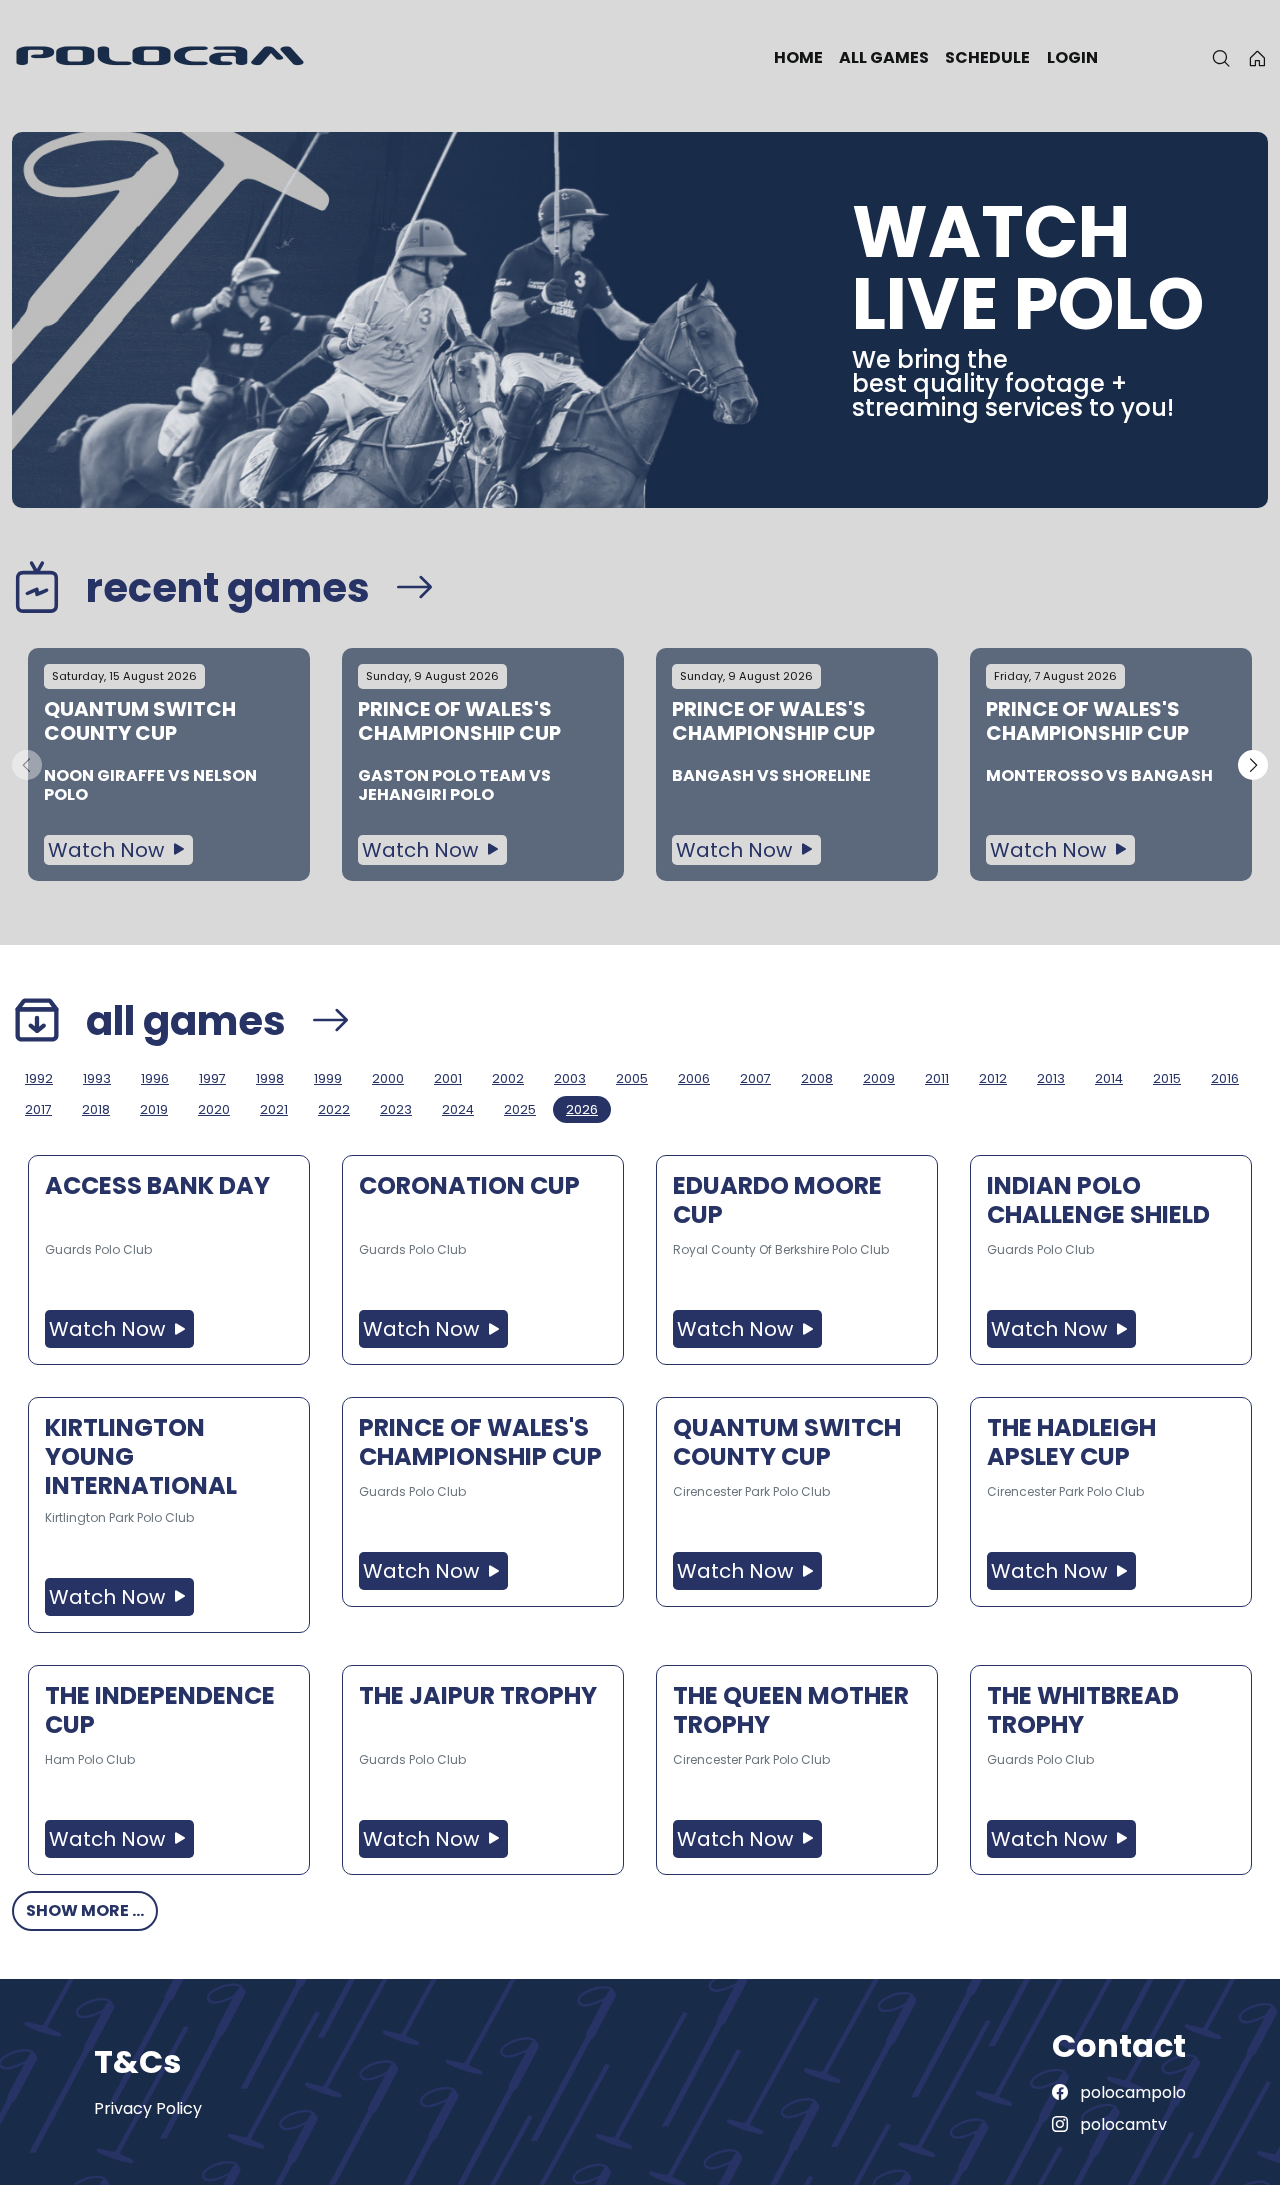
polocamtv (1121, 2124)
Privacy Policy (148, 2108)
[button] (1253, 765)
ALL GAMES (884, 57)
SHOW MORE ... (85, 1910)
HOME (798, 57)
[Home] (1257, 58)
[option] (169, 764)
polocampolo (1131, 2092)
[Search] (1221, 58)
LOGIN (1072, 57)
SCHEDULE (987, 57)
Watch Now (108, 850)
